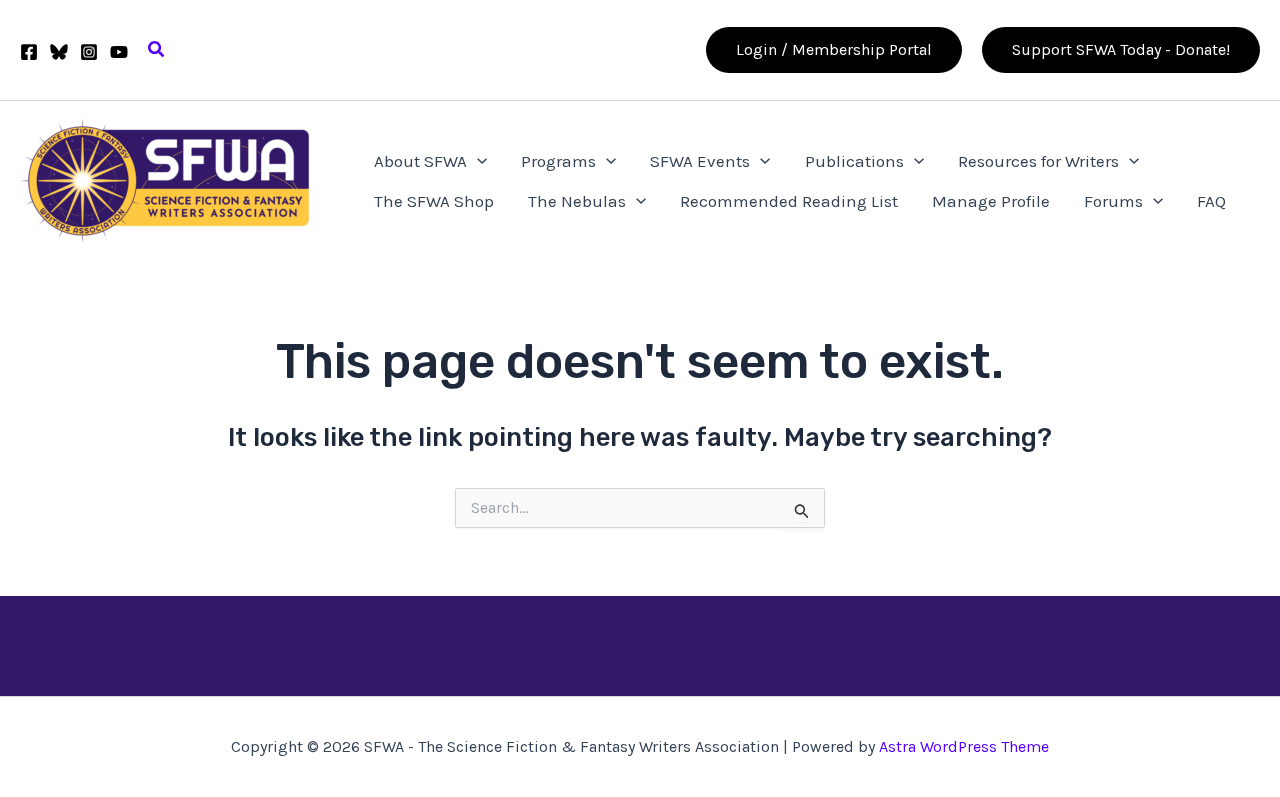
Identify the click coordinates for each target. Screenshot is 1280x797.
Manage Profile (991, 201)
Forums (1113, 201)
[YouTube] (119, 52)
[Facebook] (29, 52)
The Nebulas (577, 201)
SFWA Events (700, 161)
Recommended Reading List (789, 201)
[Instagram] (89, 52)
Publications (854, 161)
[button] (157, 50)
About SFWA (420, 161)
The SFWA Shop (434, 201)
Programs (558, 161)
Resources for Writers (1038, 161)
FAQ (1211, 201)
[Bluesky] (59, 52)
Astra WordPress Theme (964, 746)
